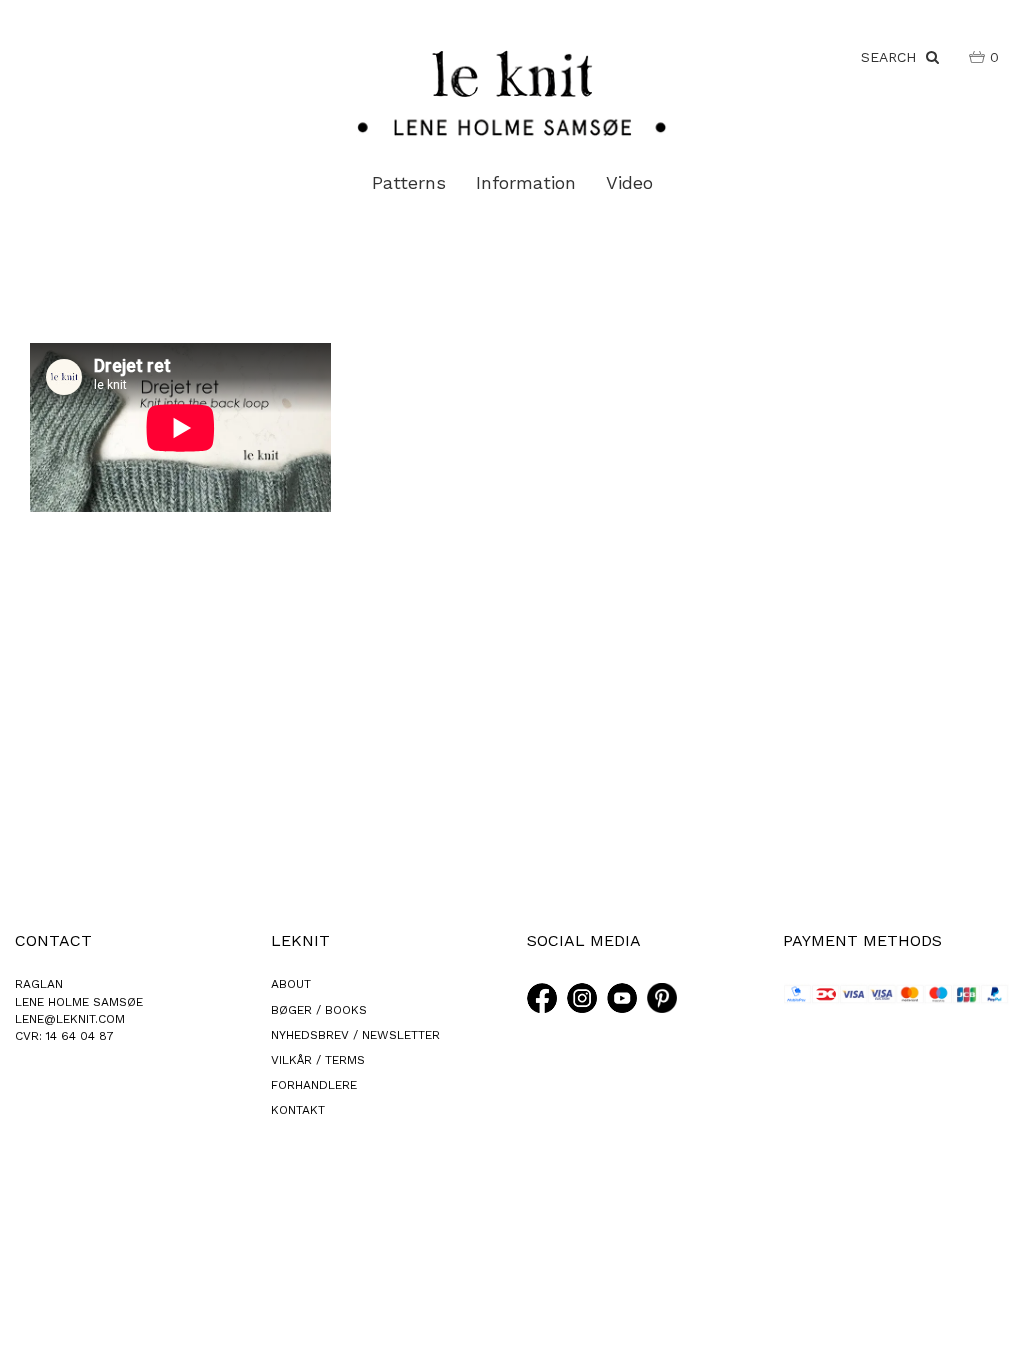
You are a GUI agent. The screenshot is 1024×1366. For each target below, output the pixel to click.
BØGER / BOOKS (319, 1010)
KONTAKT (298, 1110)
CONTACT (53, 940)
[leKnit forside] (511, 92)
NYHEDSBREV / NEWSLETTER (355, 1035)
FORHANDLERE (314, 1085)
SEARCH (893, 57)
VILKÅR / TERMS (318, 1060)
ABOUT (291, 984)
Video (629, 182)
